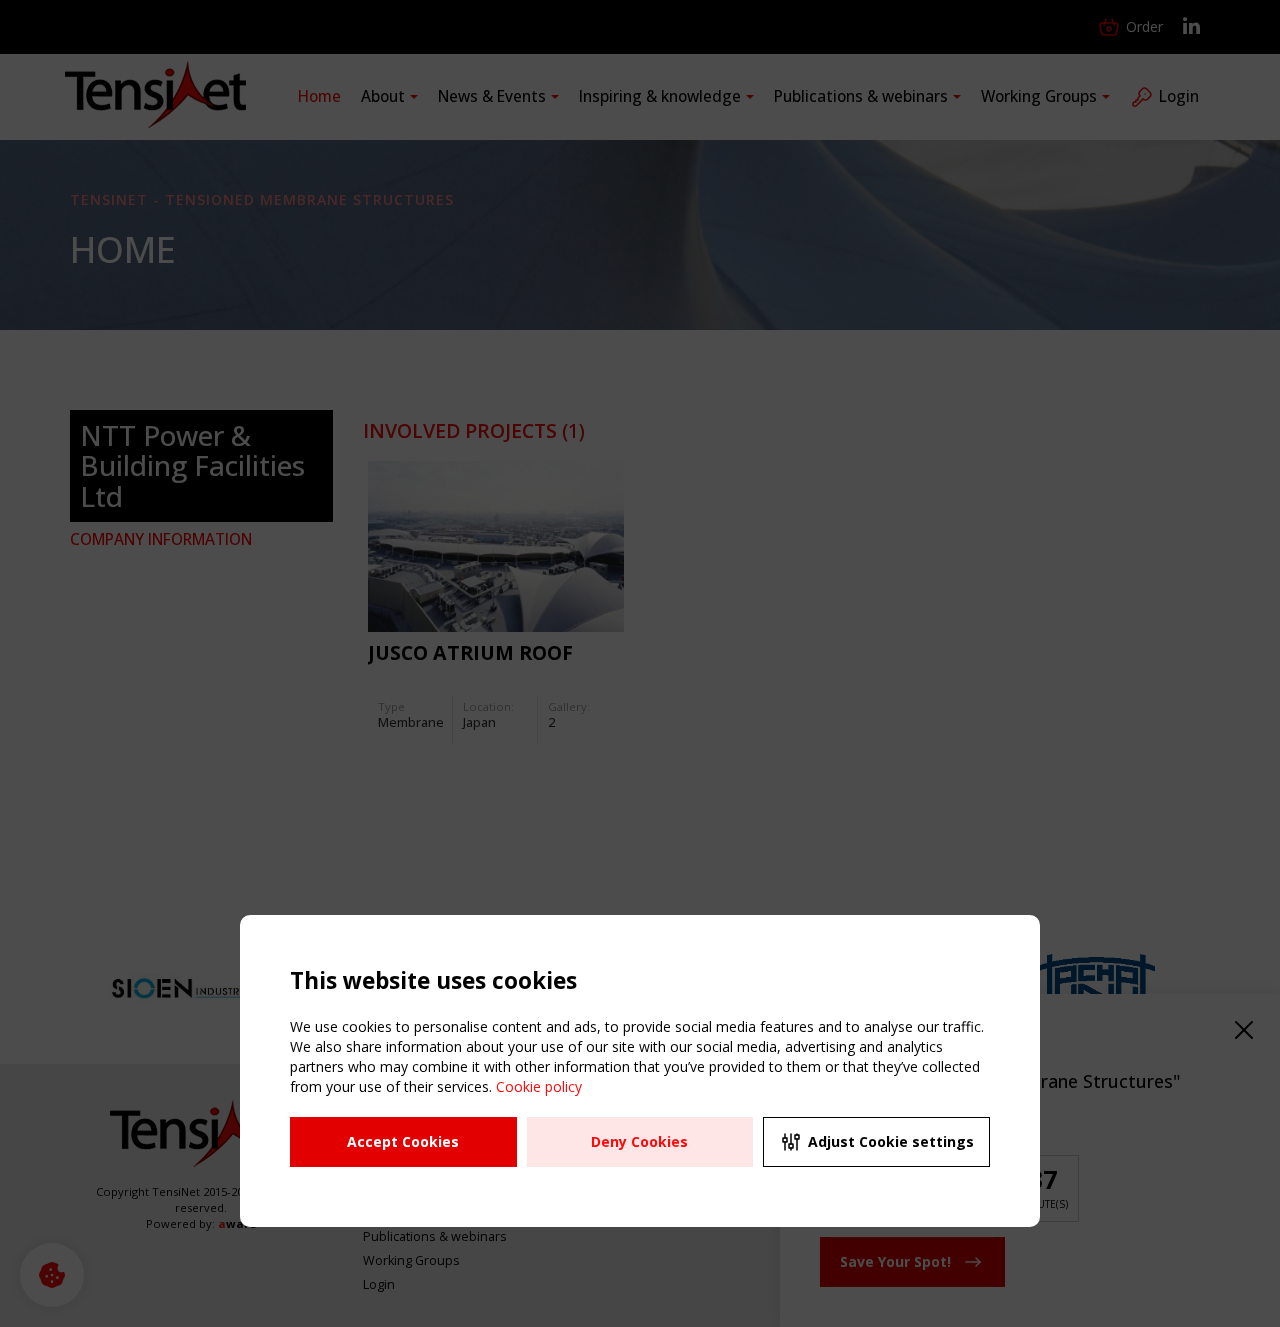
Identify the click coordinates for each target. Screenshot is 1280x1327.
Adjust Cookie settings (891, 1141)
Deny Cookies (639, 1141)
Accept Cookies (403, 1141)
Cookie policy (539, 1086)
